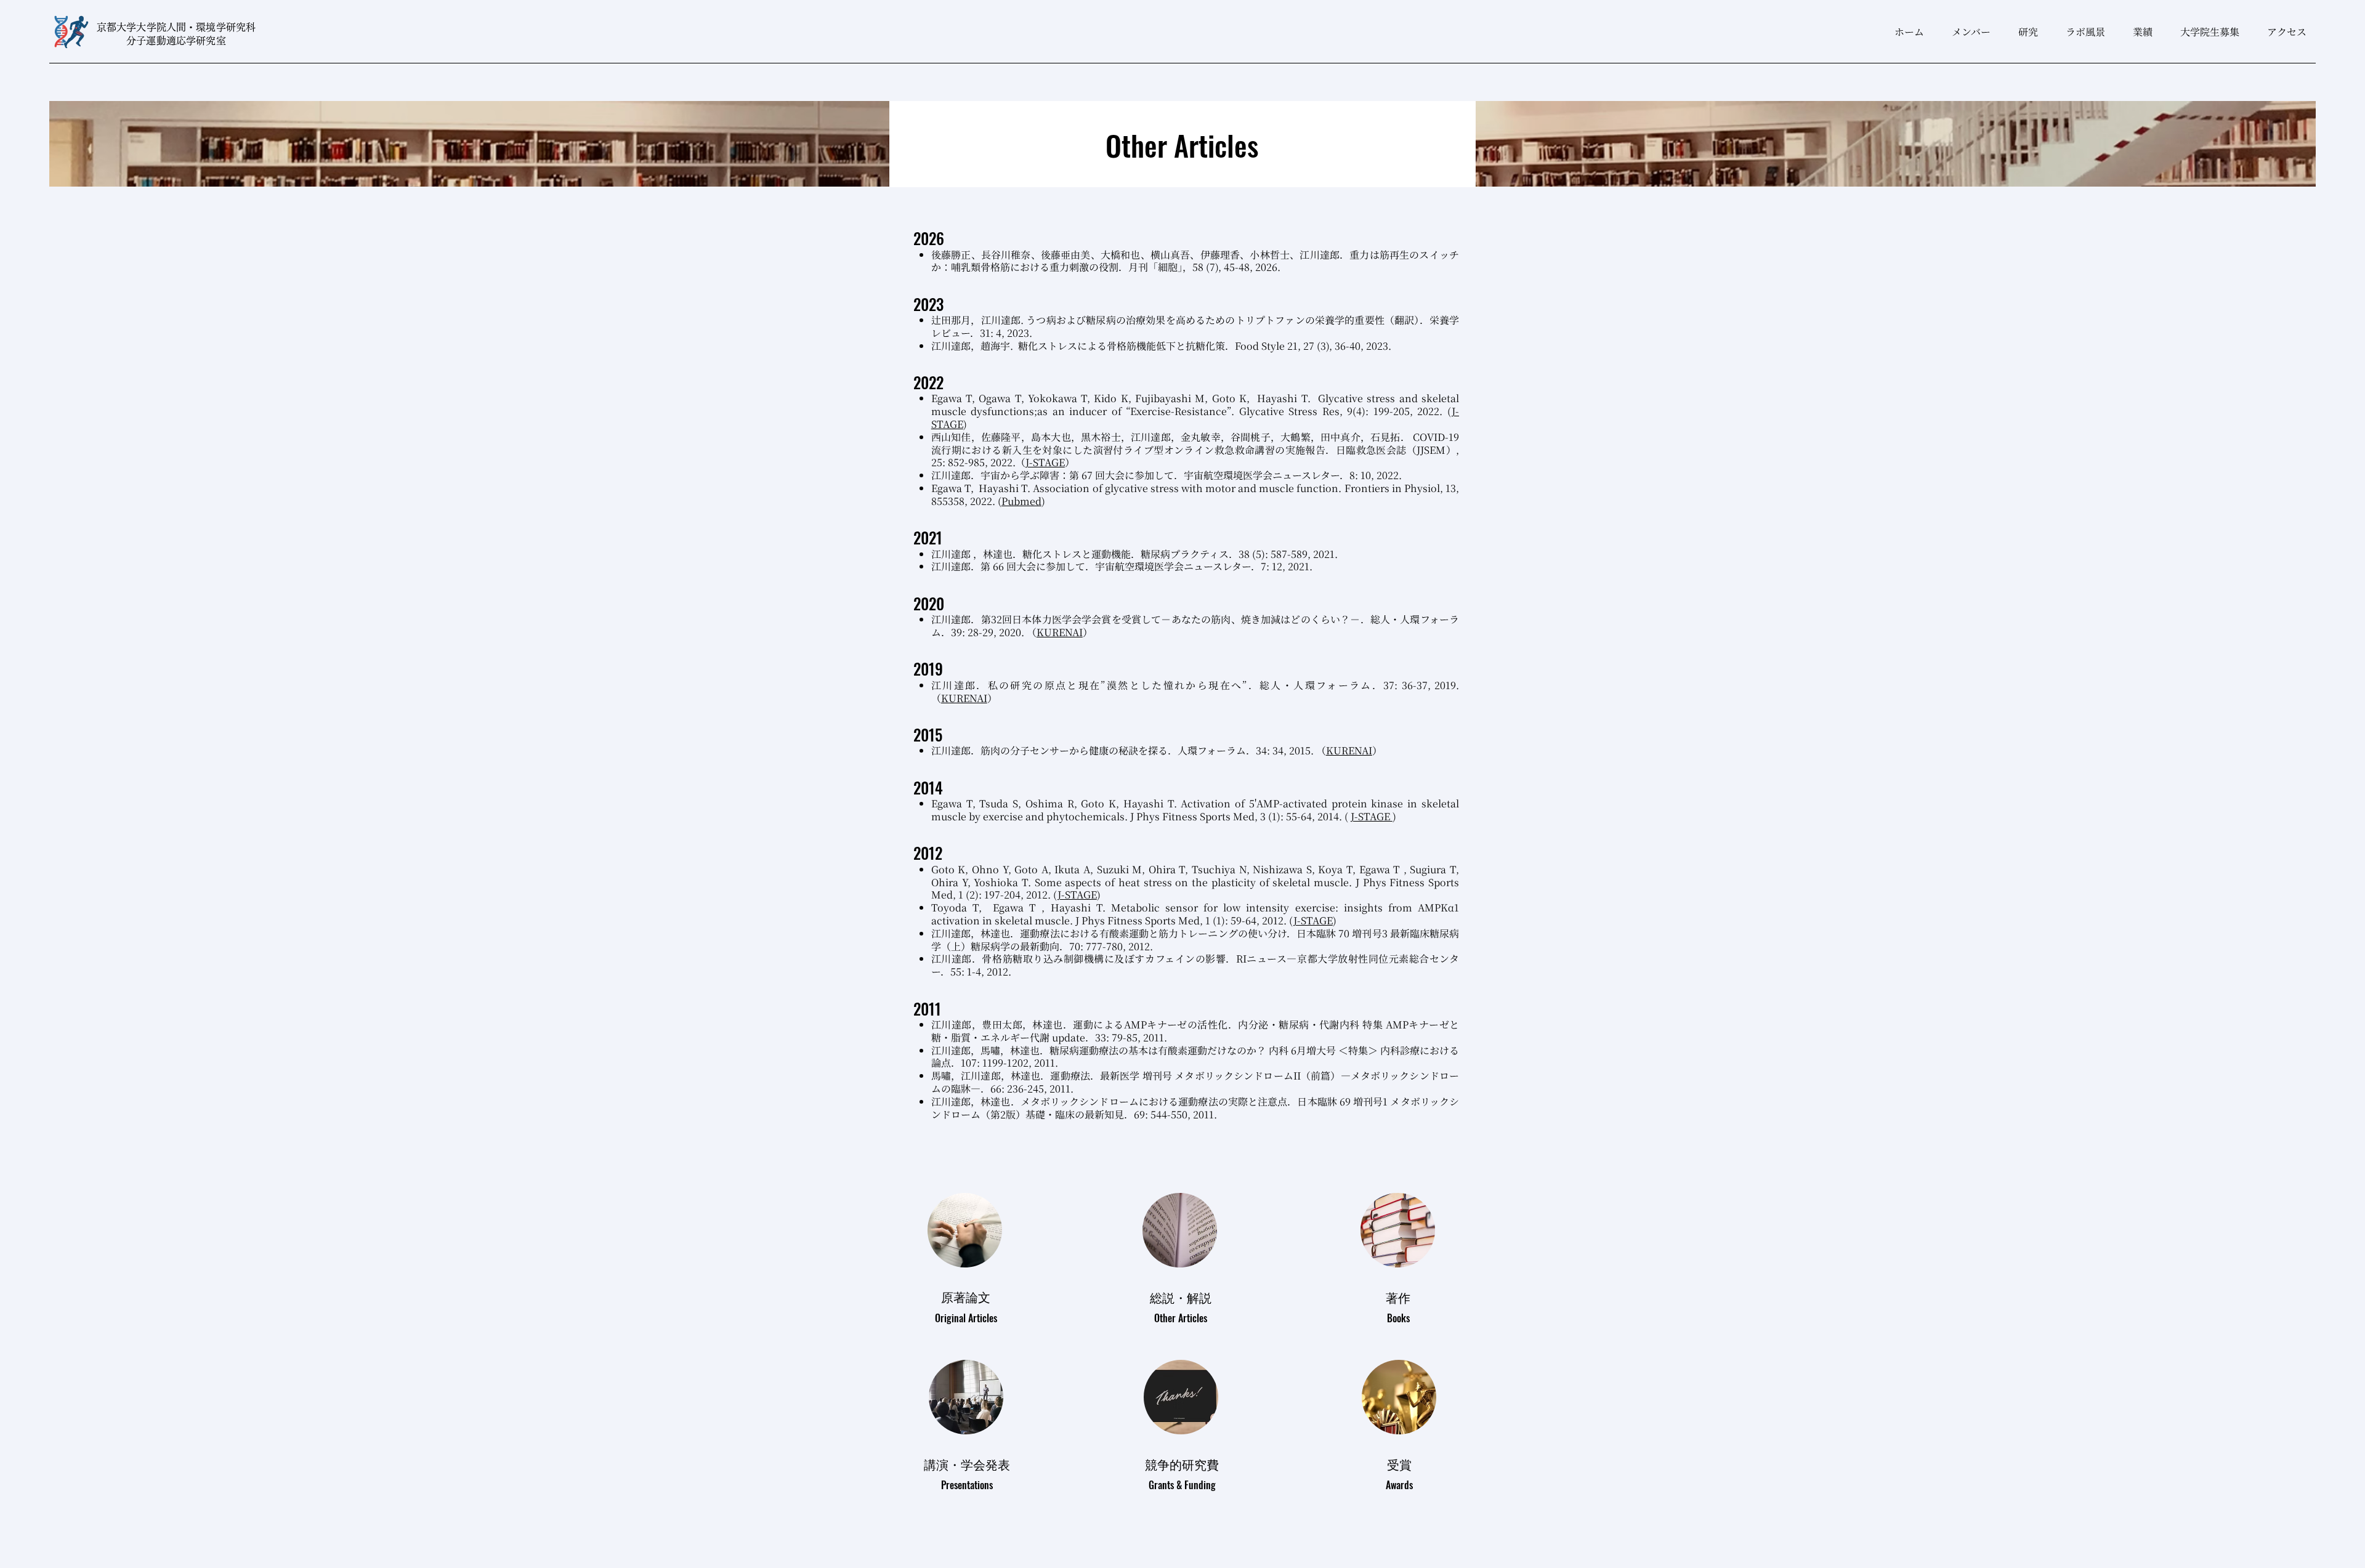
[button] (2023, 32)
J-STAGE (1045, 462)
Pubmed (1021, 501)
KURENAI (1060, 632)
